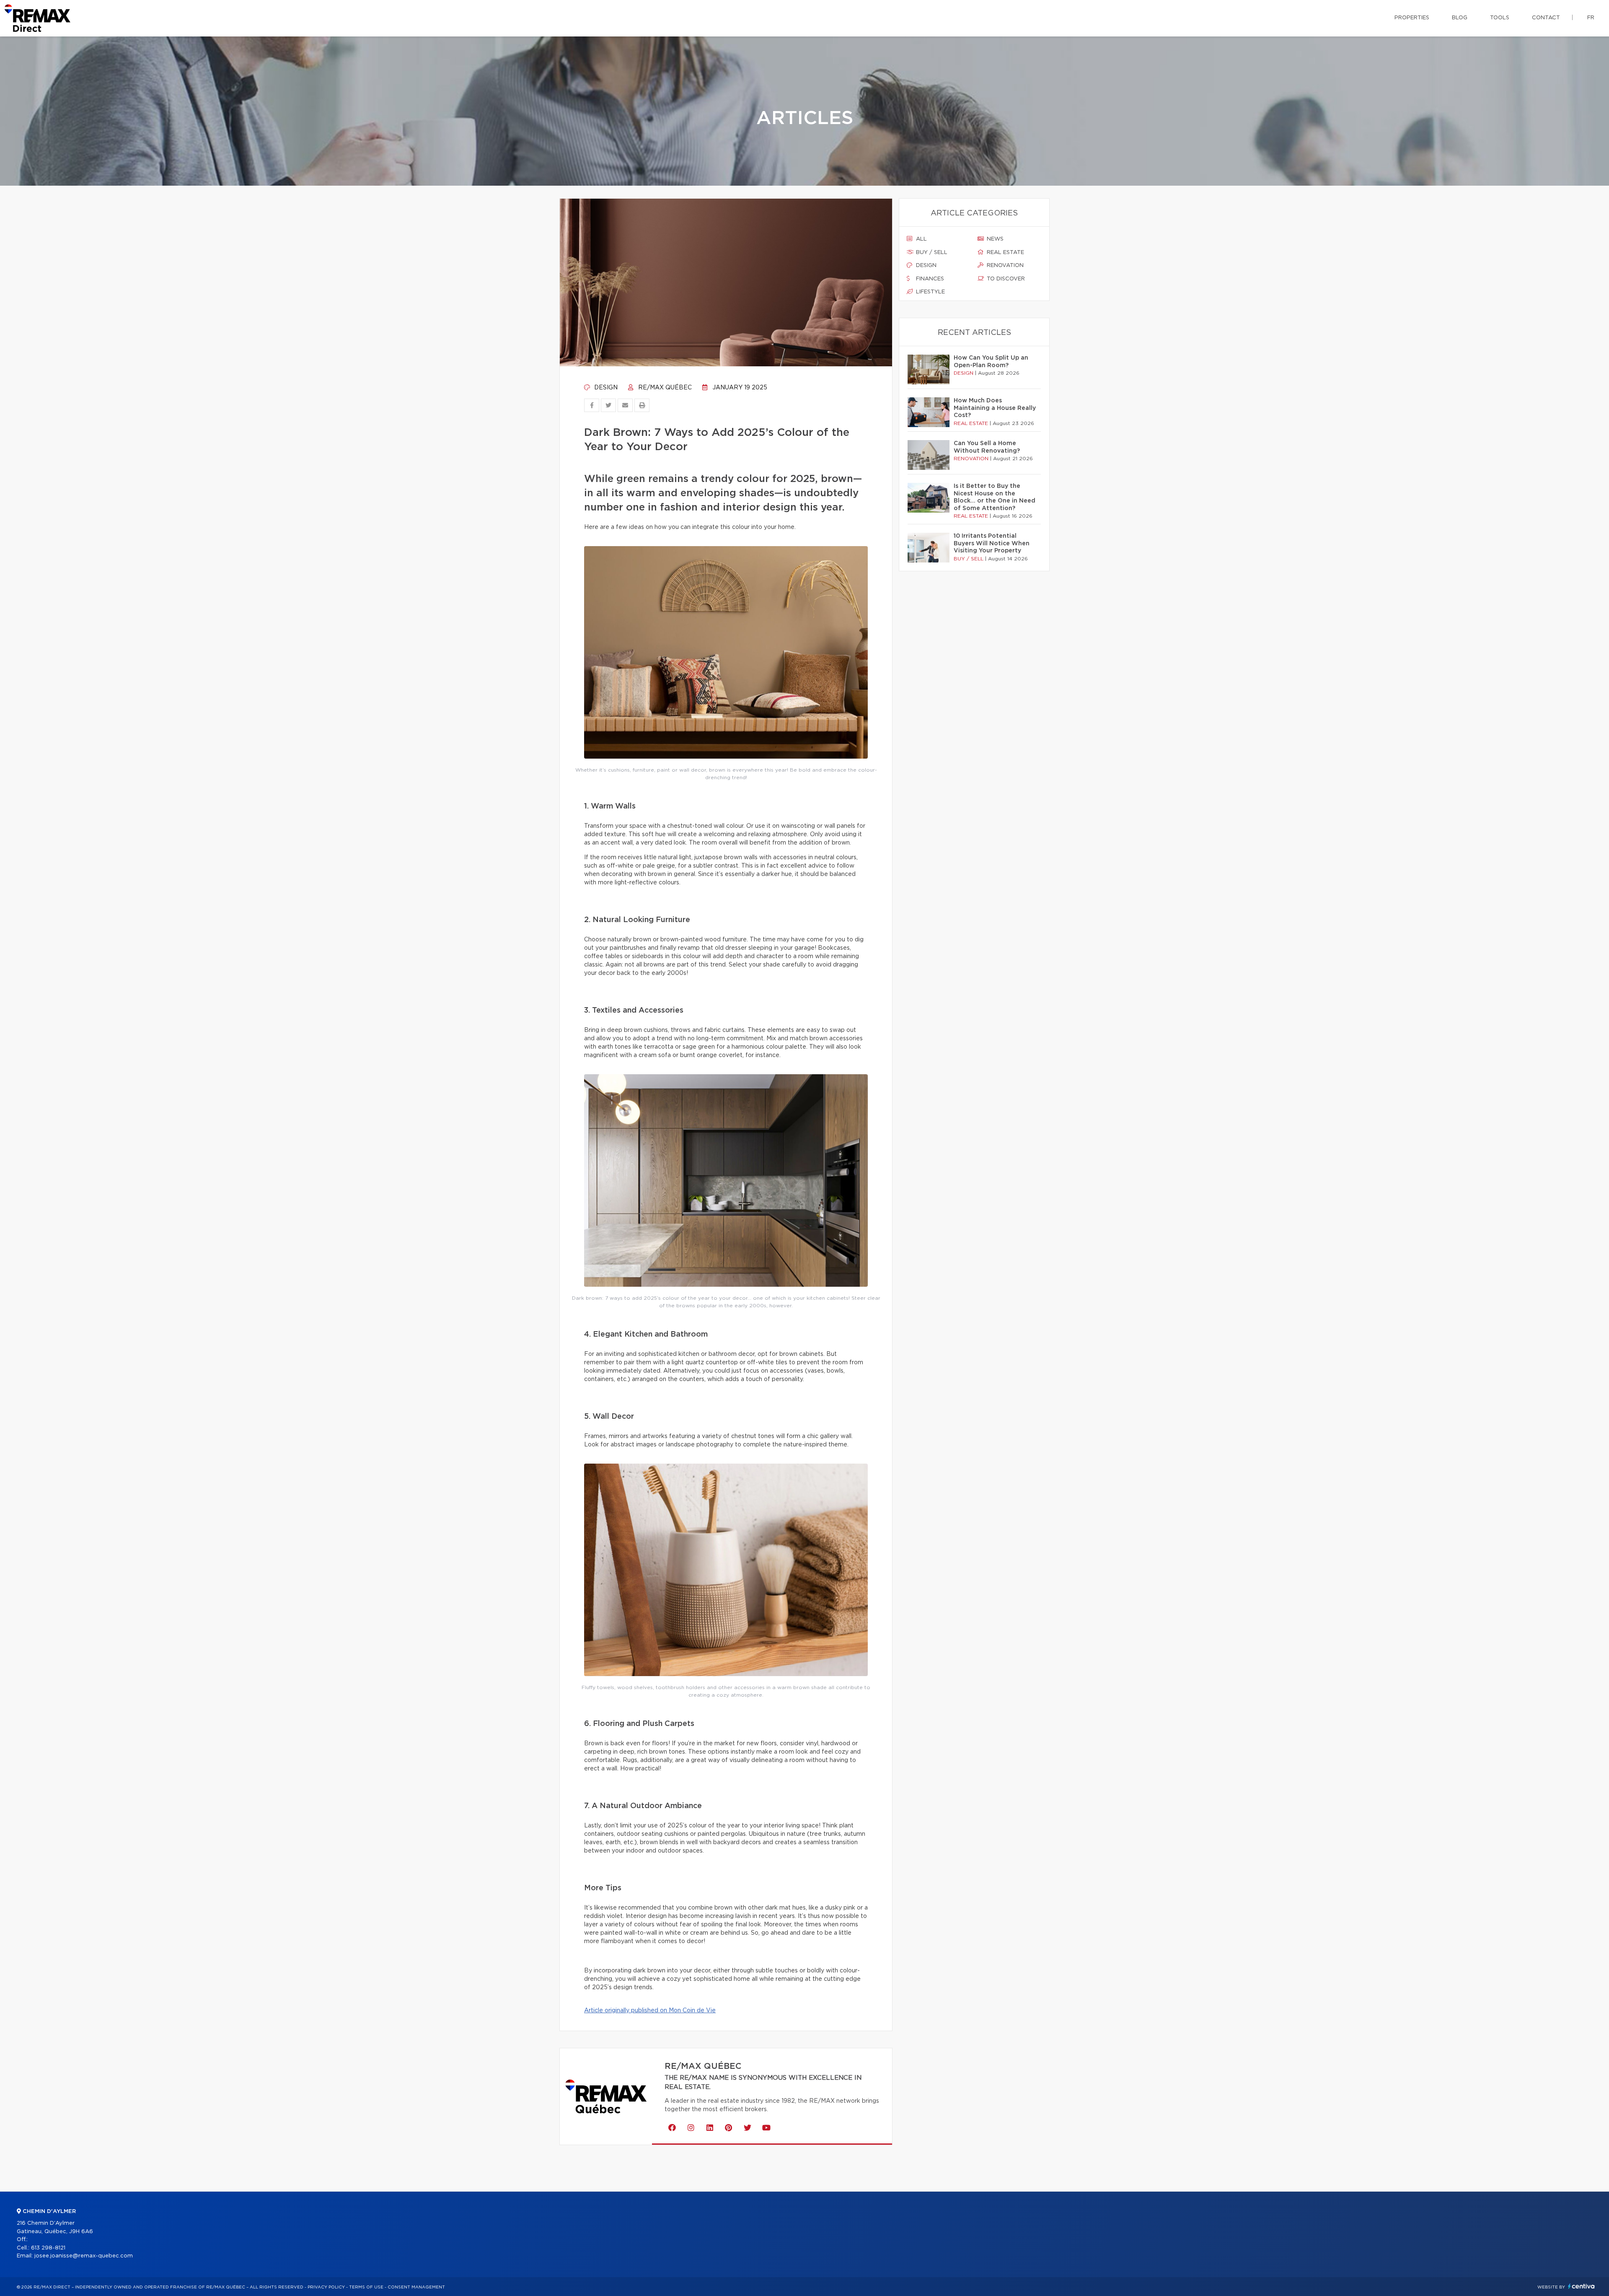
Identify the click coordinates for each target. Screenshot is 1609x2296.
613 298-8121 (48, 2248)
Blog (1460, 18)
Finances (929, 279)
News (994, 239)
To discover (1005, 279)
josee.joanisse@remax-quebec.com (84, 2256)
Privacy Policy (326, 2287)
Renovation (1004, 266)
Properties (1412, 18)
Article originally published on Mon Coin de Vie (650, 2011)
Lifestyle (930, 292)
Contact (1546, 18)
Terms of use (366, 2287)
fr (1591, 18)
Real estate (1005, 253)
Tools (1500, 18)
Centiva (1581, 2286)
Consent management (416, 2287)
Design (605, 388)
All (921, 239)
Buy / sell (931, 253)
